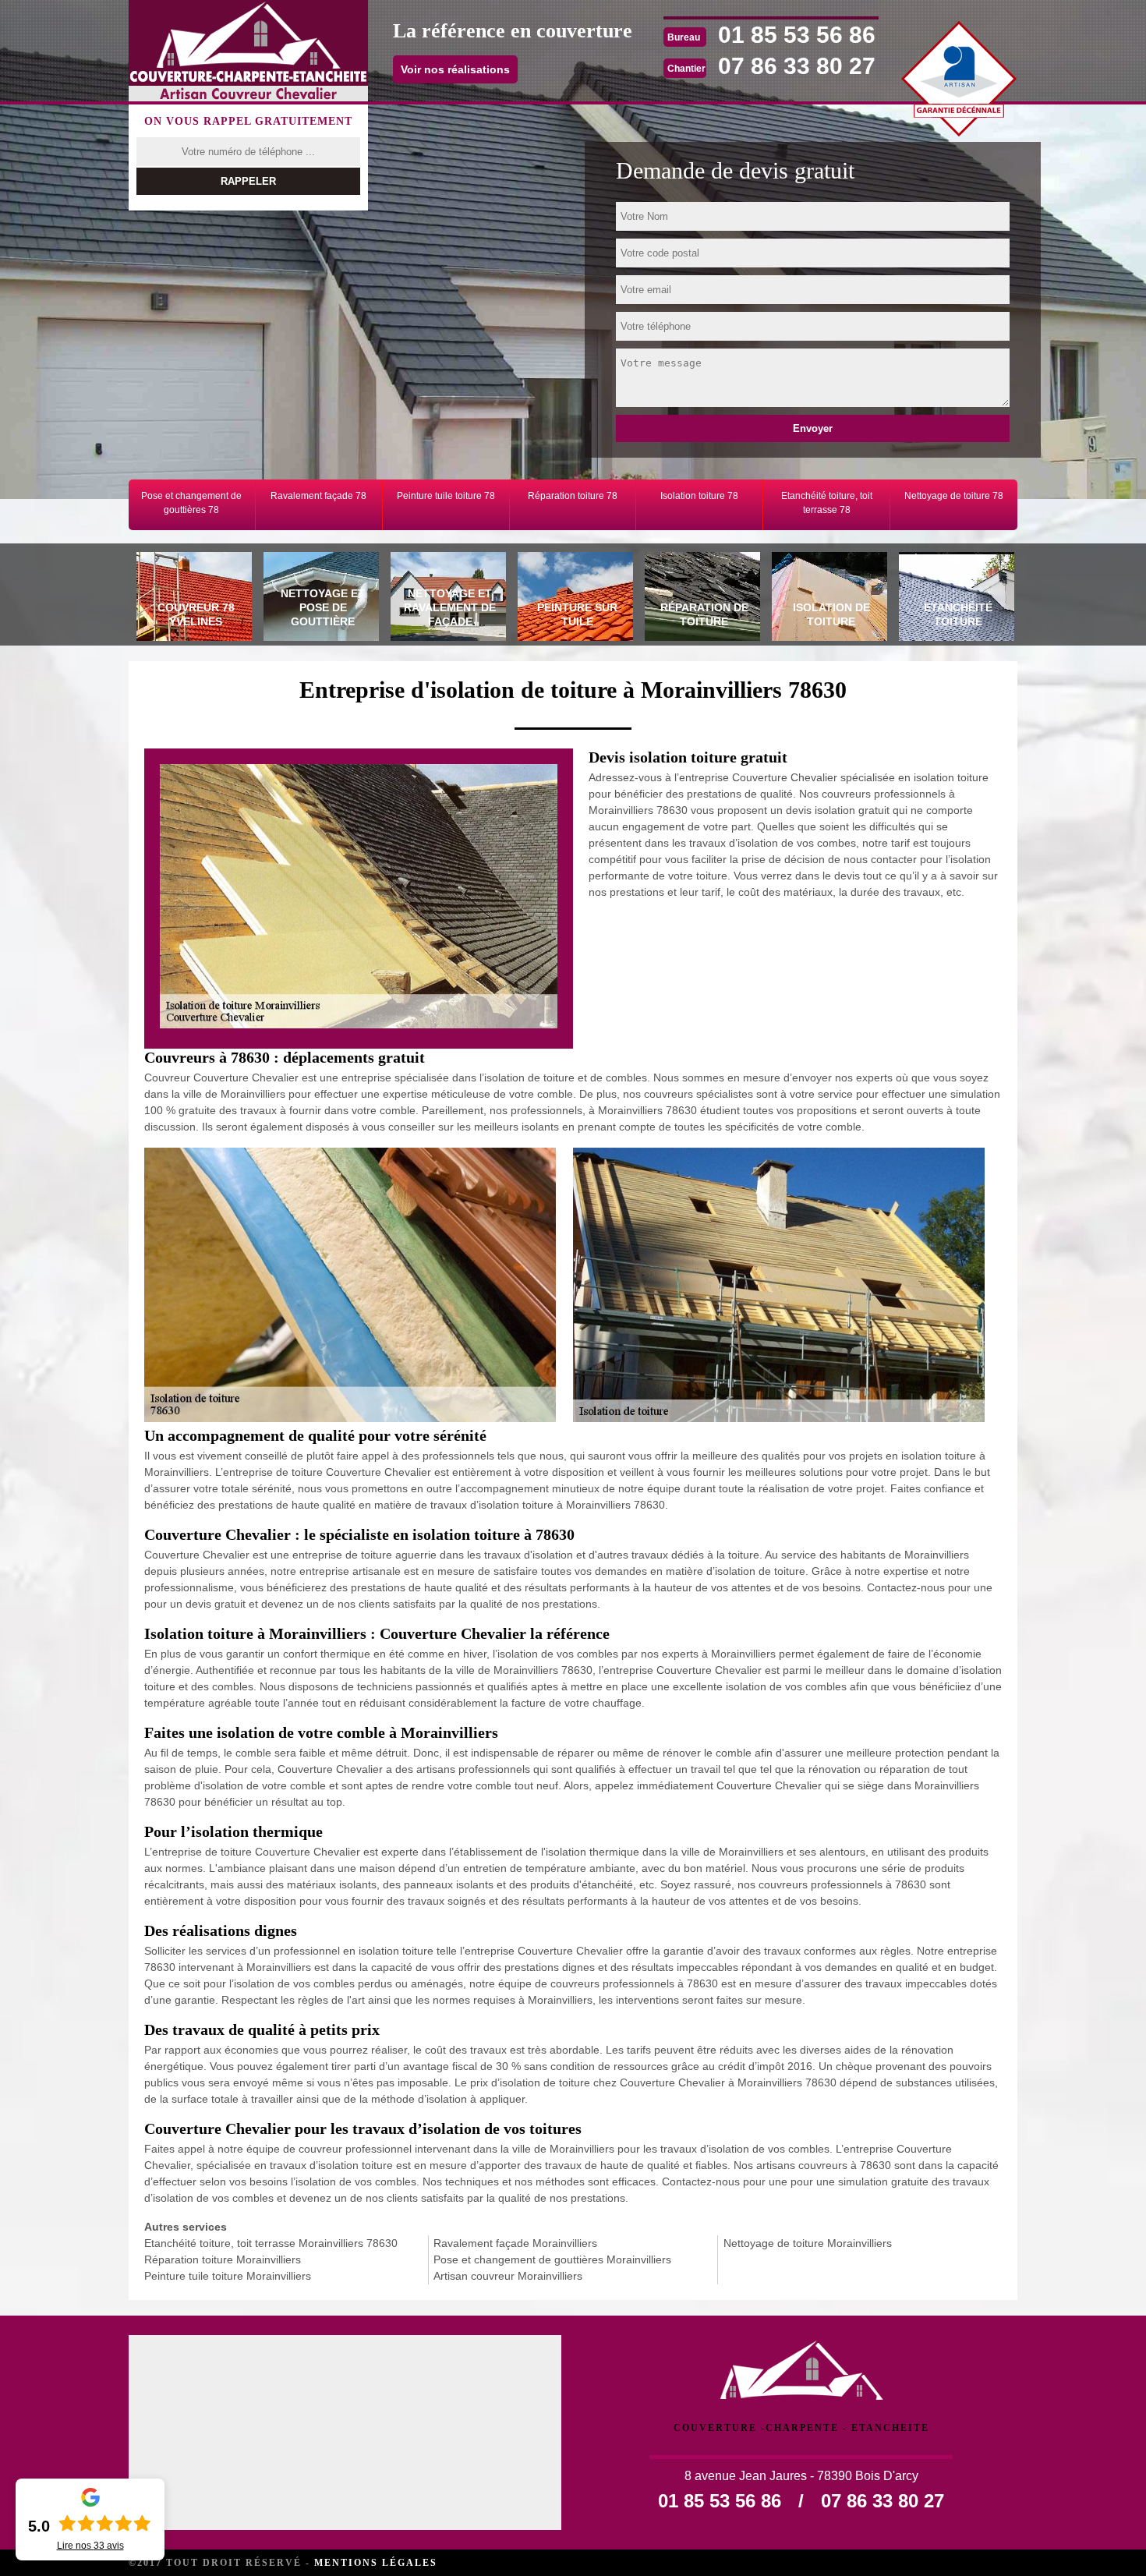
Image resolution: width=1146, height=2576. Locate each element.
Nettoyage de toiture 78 (954, 496)
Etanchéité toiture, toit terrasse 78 (827, 503)
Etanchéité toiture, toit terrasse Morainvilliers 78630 (271, 2243)
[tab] (192, 599)
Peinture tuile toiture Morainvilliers (228, 2276)
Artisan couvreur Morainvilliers (508, 2276)
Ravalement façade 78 (318, 496)
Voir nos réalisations (455, 69)
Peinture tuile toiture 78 (446, 496)
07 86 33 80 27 (797, 66)
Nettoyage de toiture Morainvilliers (808, 2243)
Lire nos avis (90, 2546)
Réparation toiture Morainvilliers (223, 2259)
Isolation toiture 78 (699, 496)
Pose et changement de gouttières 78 (191, 503)
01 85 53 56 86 (797, 35)
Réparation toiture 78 (573, 496)
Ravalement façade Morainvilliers (515, 2243)
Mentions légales (376, 2563)
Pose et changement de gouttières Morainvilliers (552, 2259)
